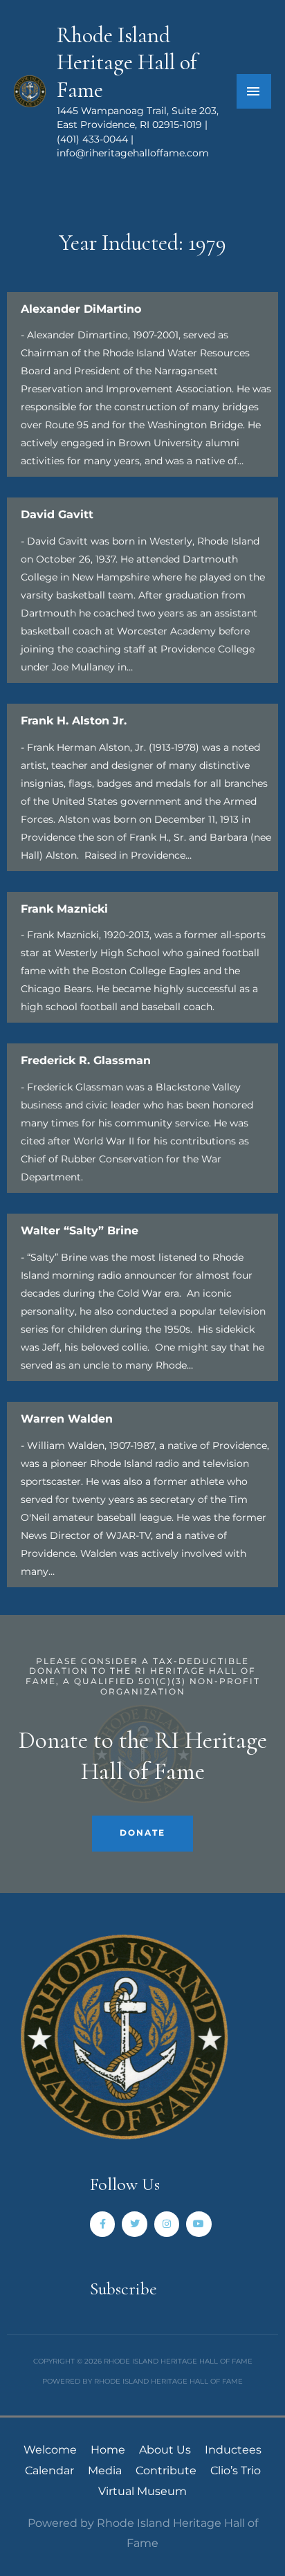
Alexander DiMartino (81, 309)
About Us (165, 2450)
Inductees (233, 2450)
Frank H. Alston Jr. (74, 721)
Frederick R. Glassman (86, 1060)
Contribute (166, 2470)
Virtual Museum (142, 2491)
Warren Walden (67, 1419)
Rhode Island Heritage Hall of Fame (127, 63)
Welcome (50, 2450)
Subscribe (123, 2289)
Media (105, 2470)
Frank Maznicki (64, 909)
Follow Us (125, 2184)
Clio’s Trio (236, 2470)
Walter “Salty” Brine (80, 1231)
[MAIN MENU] (254, 91)
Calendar (49, 2470)
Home (108, 2450)
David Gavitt (57, 514)
